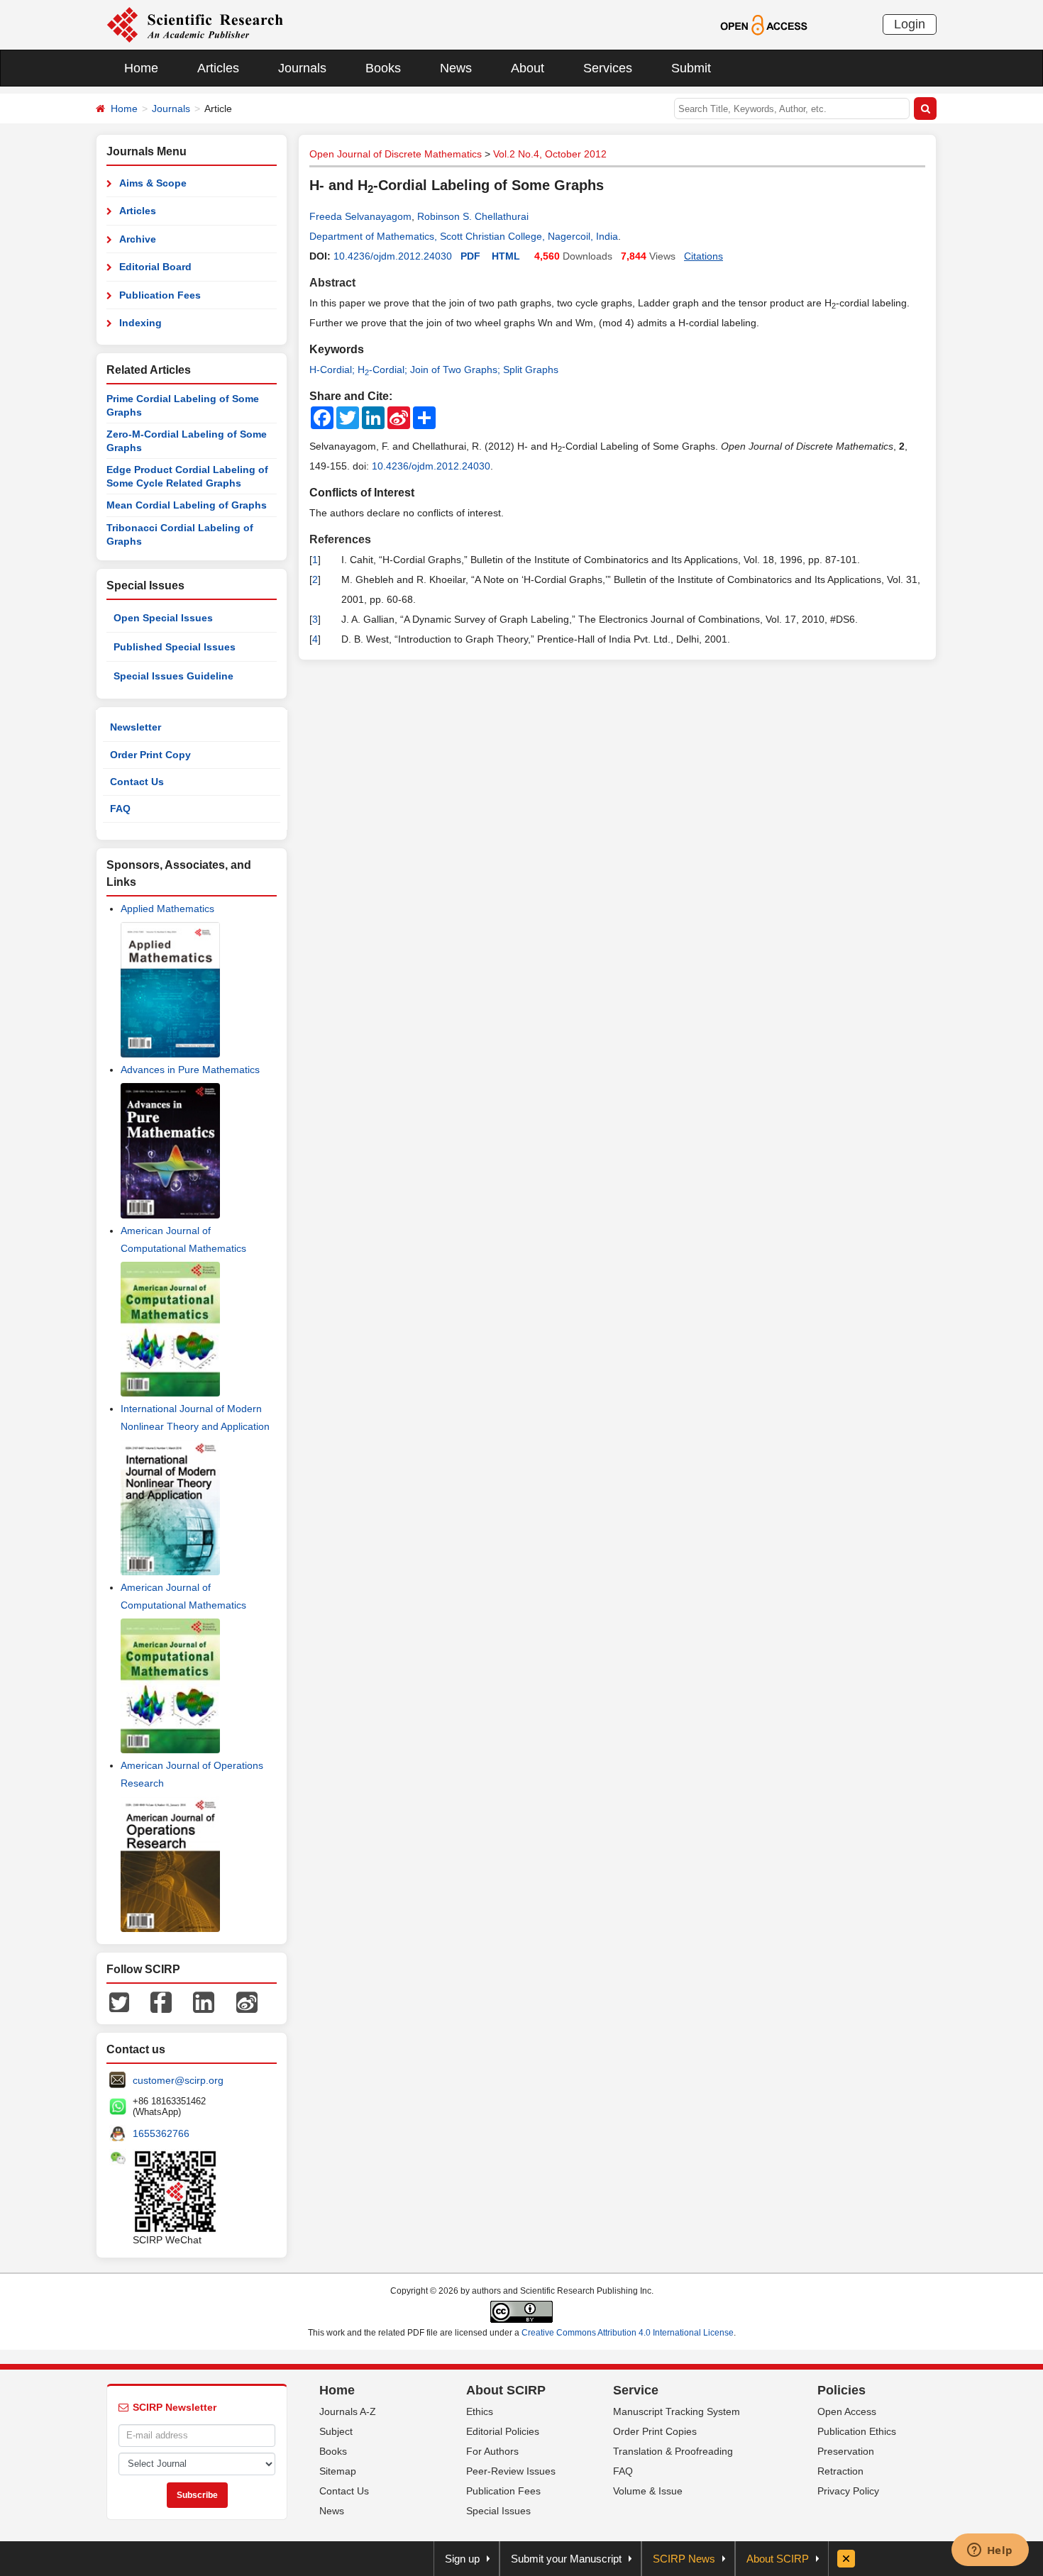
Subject (336, 2431)
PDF (470, 256)
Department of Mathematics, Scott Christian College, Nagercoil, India (464, 236)
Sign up (462, 2559)
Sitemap (338, 2471)
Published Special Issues (175, 647)
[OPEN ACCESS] (764, 24)
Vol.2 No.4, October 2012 (550, 154)
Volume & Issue (648, 2491)
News (456, 68)
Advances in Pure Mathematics (190, 1070)
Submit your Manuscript (566, 2559)
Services (608, 68)
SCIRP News (684, 2559)
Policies (841, 2390)
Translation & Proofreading (673, 2451)
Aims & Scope (153, 183)
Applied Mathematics (167, 909)
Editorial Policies (503, 2431)
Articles (218, 68)
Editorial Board (155, 267)
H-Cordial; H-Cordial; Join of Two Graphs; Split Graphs (434, 370)
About (528, 68)
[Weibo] (247, 2001)
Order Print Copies (655, 2431)
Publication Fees (160, 295)
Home (141, 68)
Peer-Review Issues (511, 2471)
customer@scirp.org (178, 2080)
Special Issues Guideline (173, 676)
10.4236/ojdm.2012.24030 (393, 256)
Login (910, 24)
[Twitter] (119, 2001)
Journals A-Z (348, 2411)
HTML (506, 256)
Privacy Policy (848, 2491)
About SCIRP (506, 2390)
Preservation (846, 2451)
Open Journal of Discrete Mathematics (396, 154)
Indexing (140, 323)
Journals (302, 68)
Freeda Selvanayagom (360, 216)
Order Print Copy (150, 755)
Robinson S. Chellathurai (473, 216)
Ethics (480, 2411)
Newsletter (136, 727)
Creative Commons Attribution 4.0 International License (628, 2333)
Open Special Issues (163, 618)
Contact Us (137, 782)
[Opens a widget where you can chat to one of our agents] (990, 2551)
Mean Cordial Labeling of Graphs (187, 505)
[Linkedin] (204, 2001)
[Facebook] (161, 2001)
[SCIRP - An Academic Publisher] (195, 24)
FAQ (120, 809)
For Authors (492, 2451)
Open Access (847, 2411)
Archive (138, 239)
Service (636, 2390)
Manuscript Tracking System (677, 2411)
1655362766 (161, 2133)
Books (383, 68)
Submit (691, 68)
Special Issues (498, 2511)
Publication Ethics (857, 2431)
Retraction (840, 2471)
